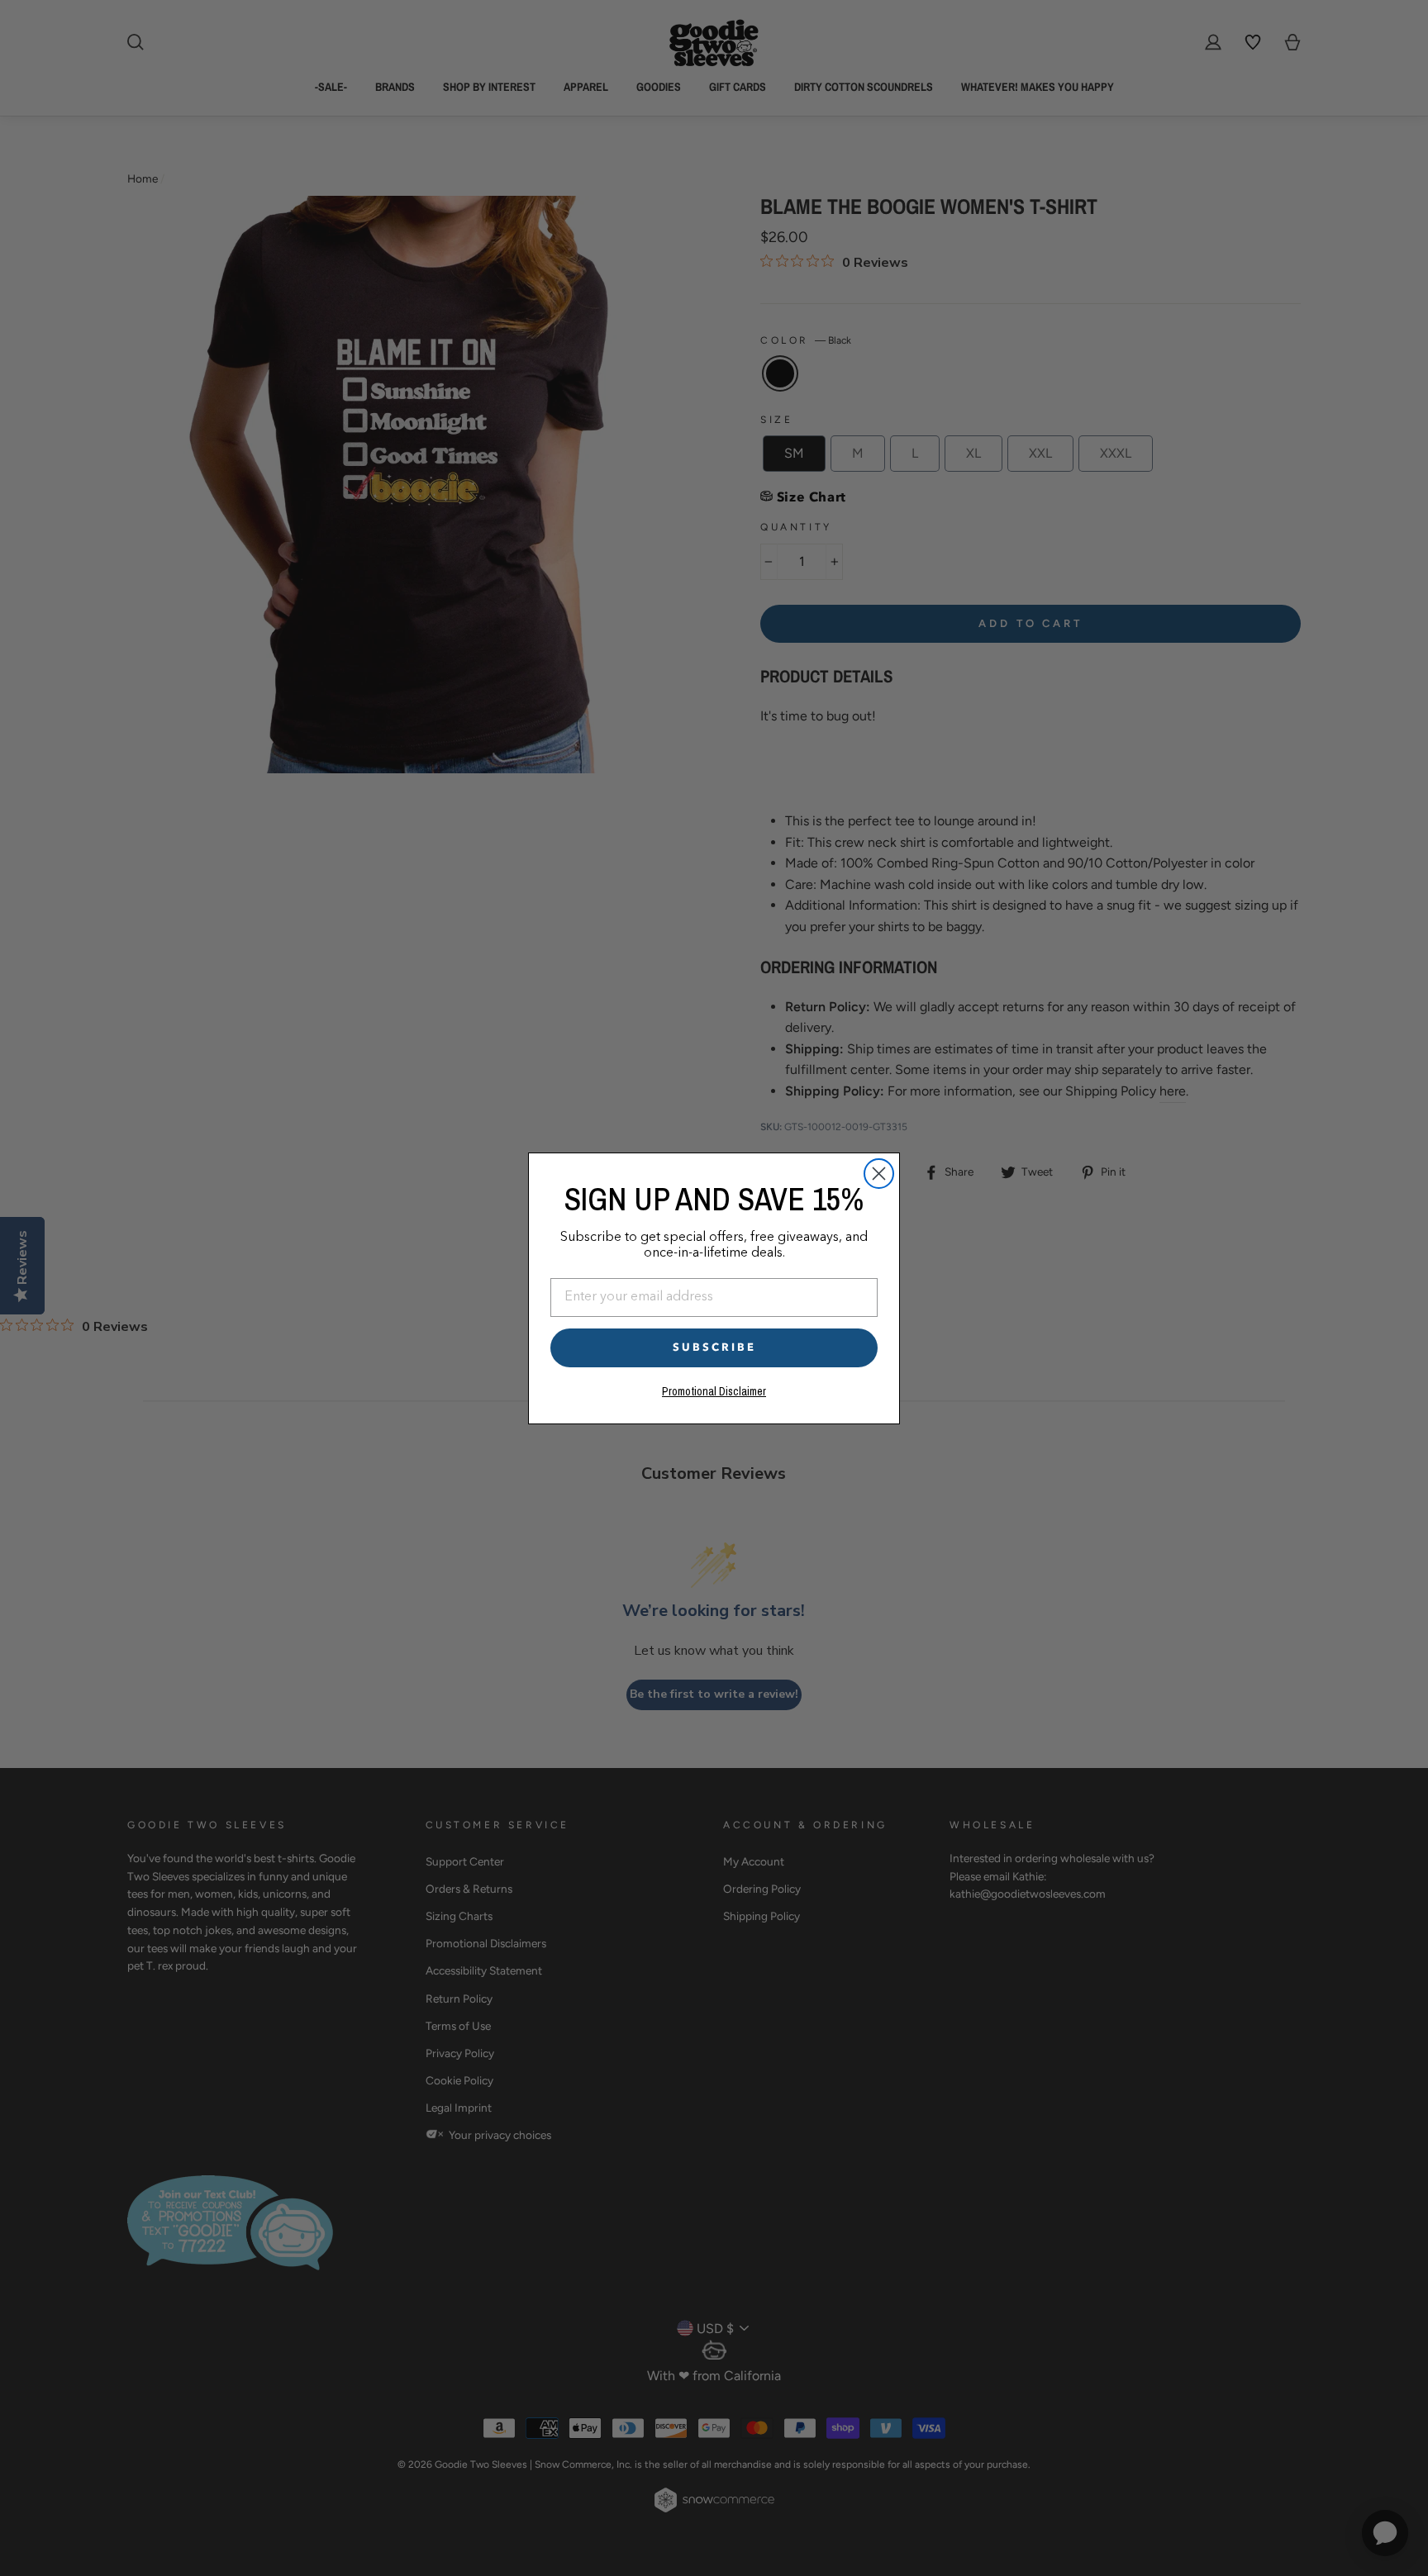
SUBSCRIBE (714, 1347)
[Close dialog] (879, 1174)
